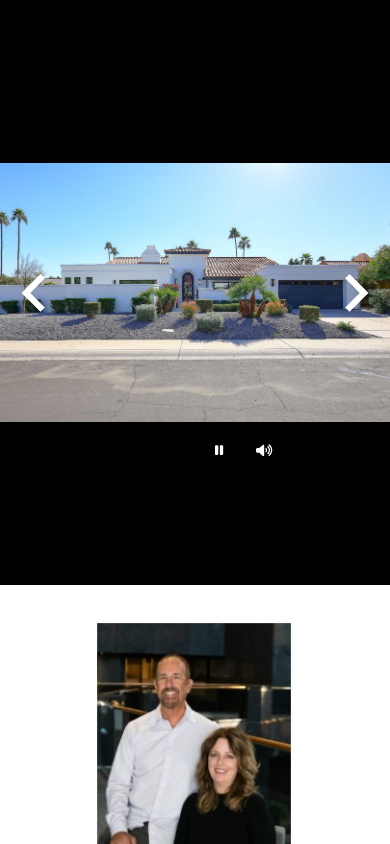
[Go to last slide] (36, 293)
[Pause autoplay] (217, 450)
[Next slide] (354, 293)
